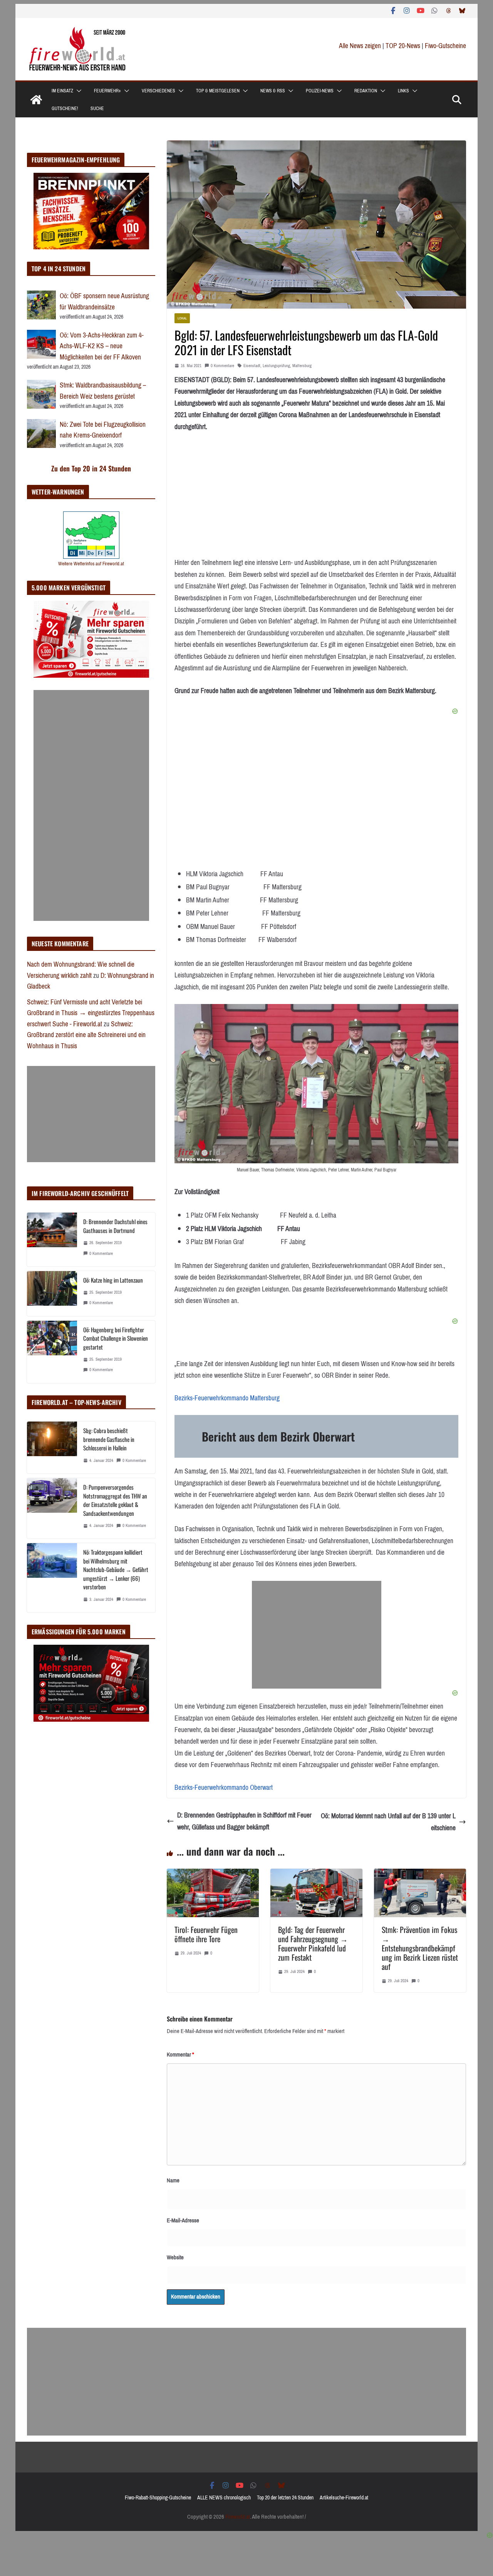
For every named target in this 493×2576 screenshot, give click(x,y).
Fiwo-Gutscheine (445, 46)
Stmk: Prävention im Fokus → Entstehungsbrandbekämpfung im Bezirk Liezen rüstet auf (420, 1948)
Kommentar (180, 2055)
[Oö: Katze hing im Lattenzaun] (52, 1294)
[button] (77, 91)
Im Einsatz (62, 91)
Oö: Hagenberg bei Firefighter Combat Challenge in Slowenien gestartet (116, 1338)
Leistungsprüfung (276, 366)
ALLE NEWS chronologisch (224, 2498)
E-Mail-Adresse (183, 2220)
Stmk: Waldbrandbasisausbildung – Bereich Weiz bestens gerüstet (103, 391)
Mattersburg (302, 366)
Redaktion (366, 91)
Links (403, 91)
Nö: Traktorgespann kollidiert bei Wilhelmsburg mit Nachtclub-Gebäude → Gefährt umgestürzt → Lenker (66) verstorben (116, 1569)
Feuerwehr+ (107, 91)
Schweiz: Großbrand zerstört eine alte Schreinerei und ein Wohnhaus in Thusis (86, 1035)
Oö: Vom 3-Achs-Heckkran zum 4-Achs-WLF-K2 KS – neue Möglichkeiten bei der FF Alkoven (102, 346)
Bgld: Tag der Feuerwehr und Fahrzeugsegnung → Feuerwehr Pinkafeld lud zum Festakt (313, 1943)
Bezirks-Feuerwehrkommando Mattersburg (227, 1398)
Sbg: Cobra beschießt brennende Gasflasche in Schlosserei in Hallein (109, 1439)
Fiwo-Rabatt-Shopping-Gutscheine (158, 2498)
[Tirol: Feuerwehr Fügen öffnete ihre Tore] (213, 1874)
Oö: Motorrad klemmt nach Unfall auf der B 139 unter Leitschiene (388, 1822)
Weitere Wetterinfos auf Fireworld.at (91, 564)
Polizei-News (320, 91)
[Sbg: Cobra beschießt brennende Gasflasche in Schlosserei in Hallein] (52, 1448)
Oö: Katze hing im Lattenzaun (113, 1280)
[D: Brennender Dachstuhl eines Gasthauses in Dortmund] (52, 1239)
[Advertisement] (317, 1635)
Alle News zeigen (360, 46)
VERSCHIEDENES (158, 91)
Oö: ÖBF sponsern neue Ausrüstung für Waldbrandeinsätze (104, 302)
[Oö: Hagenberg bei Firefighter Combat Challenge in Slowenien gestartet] (52, 1352)
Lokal (182, 318)
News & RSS (273, 91)
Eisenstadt (252, 366)
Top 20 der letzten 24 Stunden (285, 2498)
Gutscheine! (65, 109)
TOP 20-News (404, 46)
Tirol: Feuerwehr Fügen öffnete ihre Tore (206, 1934)
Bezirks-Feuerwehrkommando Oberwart (224, 1787)
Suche (97, 109)
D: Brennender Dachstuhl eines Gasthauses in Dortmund (115, 1226)
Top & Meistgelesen (218, 91)
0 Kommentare (222, 366)
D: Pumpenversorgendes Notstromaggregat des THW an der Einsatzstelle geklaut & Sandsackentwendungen (115, 1500)
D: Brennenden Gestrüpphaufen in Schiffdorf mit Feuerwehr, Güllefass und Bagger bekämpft (244, 1821)
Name (173, 2180)
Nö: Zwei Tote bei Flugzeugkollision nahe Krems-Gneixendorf (103, 430)
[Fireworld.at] (36, 100)
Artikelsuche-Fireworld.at (344, 2498)
